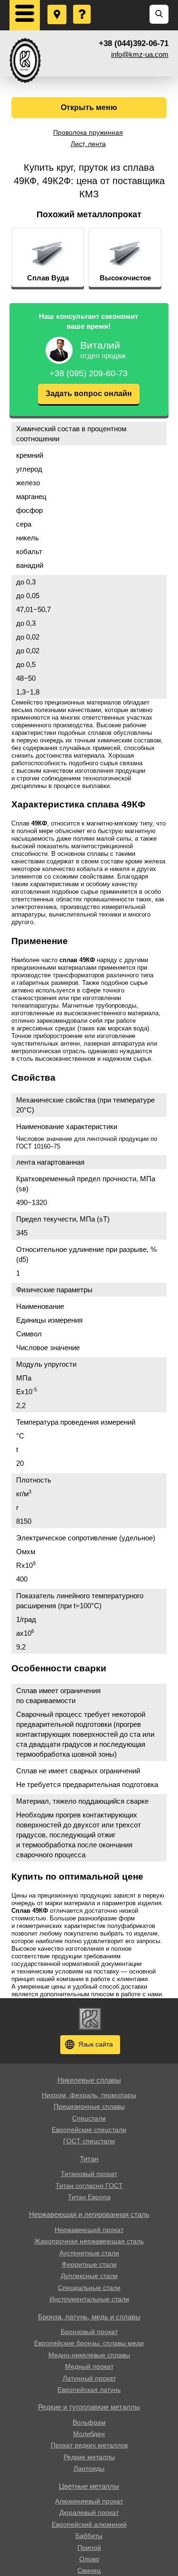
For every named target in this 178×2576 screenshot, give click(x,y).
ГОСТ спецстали (89, 2141)
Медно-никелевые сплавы (89, 2355)
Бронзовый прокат (89, 2332)
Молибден (89, 2434)
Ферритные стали (89, 2264)
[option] (48, 258)
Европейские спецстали (89, 2130)
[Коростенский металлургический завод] (25, 60)
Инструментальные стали (89, 2299)
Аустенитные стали (89, 2253)
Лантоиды (89, 2468)
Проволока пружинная (88, 132)
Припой (89, 2548)
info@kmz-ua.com (140, 54)
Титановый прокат (89, 2174)
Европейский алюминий (89, 2524)
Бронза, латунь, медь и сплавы (89, 2317)
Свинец (89, 2570)
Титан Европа (89, 2197)
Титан (89, 2159)
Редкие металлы (89, 2457)
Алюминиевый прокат (89, 2501)
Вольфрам (89, 2422)
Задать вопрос (83, 5)
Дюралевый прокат (89, 2512)
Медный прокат (89, 2366)
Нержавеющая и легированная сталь (89, 2214)
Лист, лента (88, 144)
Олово (89, 2559)
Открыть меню (89, 107)
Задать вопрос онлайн (89, 394)
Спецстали (89, 2118)
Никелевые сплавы (89, 2080)
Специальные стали (89, 2288)
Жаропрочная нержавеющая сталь (89, 2241)
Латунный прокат (89, 2378)
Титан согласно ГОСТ (89, 2186)
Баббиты (89, 2536)
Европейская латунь (89, 2390)
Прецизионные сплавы (89, 2106)
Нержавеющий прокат (89, 2230)
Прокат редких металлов (89, 2445)
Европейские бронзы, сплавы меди (89, 2343)
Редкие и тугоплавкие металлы (89, 2407)
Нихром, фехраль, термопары (89, 2095)
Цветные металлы (89, 2486)
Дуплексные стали (89, 2276)
